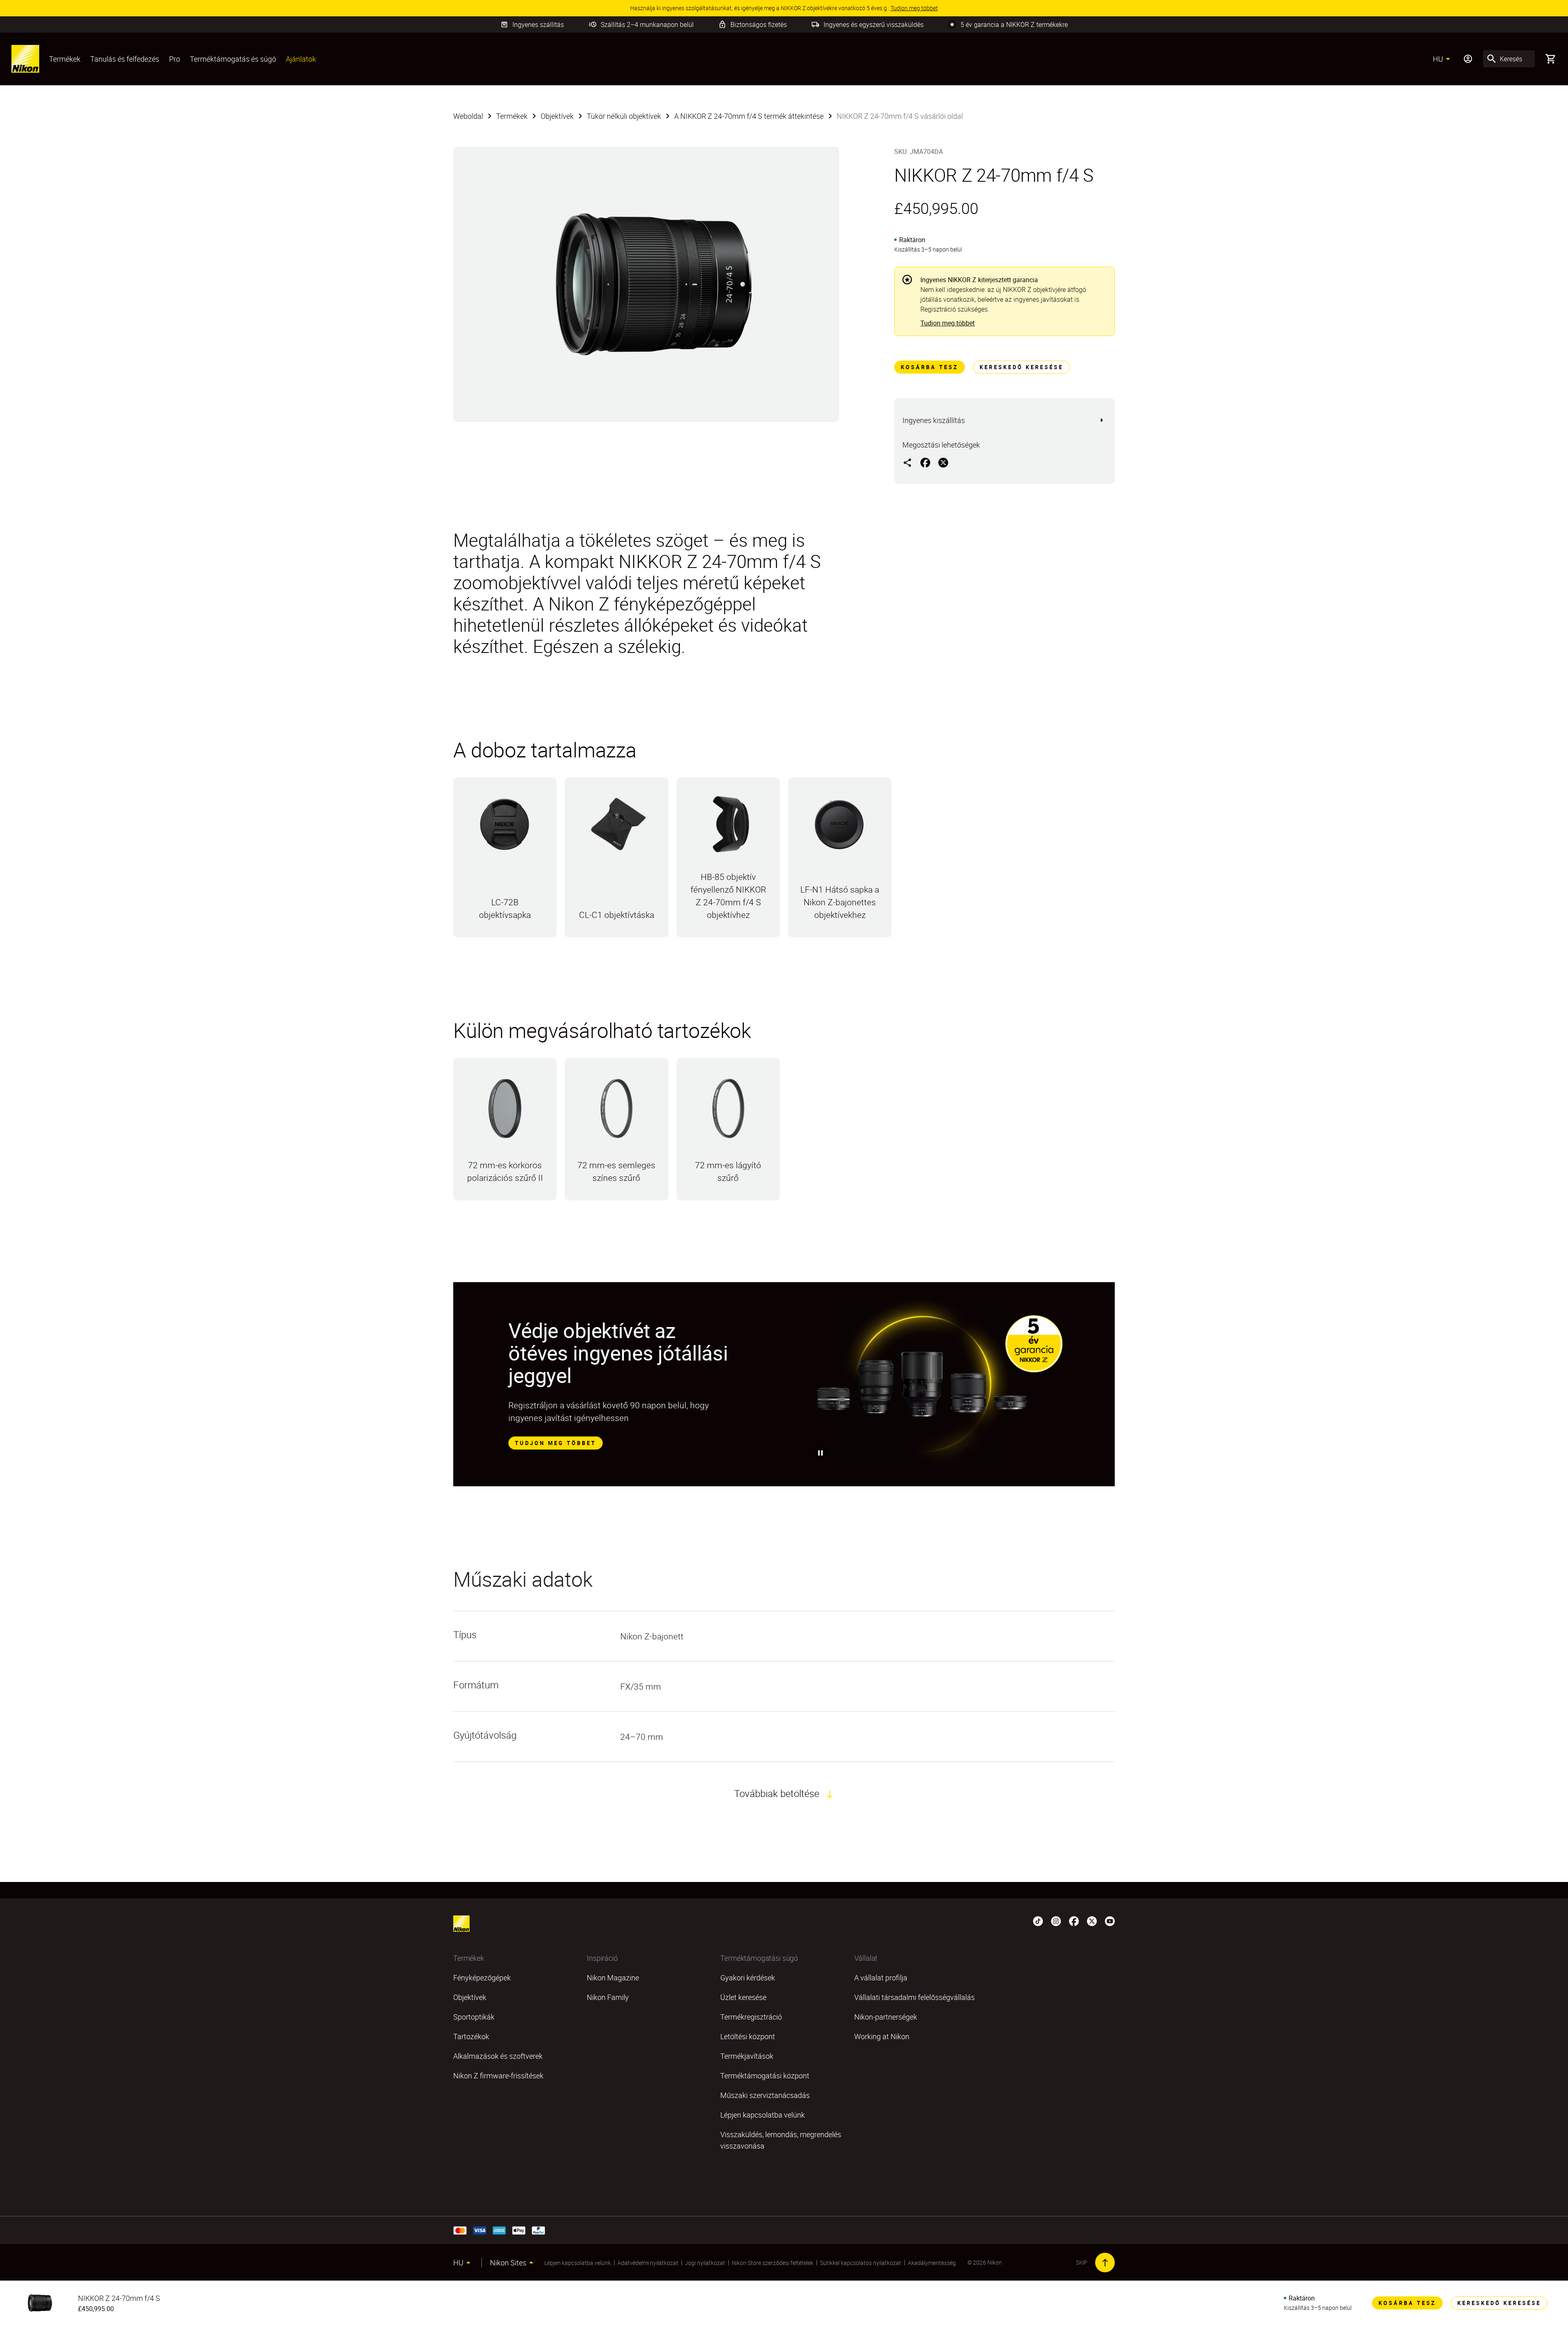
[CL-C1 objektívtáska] (616, 828)
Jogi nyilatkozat (705, 2263)
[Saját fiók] (1468, 59)
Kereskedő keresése (1021, 367)
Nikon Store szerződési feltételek (773, 2263)
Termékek (65, 59)
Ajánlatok (301, 59)
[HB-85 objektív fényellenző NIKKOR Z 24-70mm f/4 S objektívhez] (728, 828)
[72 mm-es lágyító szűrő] (728, 1113)
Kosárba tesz (930, 367)
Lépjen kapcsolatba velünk (578, 2263)
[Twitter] (1092, 1920)
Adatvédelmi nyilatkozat (648, 2263)
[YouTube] (1110, 1920)
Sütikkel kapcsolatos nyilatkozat (861, 2263)
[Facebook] (1074, 1920)
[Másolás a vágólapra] (907, 462)
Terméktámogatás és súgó (233, 59)
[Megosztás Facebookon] (925, 462)
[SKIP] (1105, 2263)
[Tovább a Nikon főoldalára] (25, 59)
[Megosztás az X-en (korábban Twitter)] (943, 462)
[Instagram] (1056, 1920)
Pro (175, 59)
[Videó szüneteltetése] (821, 1453)
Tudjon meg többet (948, 323)
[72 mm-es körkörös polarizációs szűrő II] (505, 1113)
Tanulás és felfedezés (125, 59)
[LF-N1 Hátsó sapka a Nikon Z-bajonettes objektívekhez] (840, 828)
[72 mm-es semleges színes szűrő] (616, 1113)
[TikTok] (1038, 1920)
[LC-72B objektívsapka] (505, 828)
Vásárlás (505, 936)
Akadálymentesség (932, 2263)
